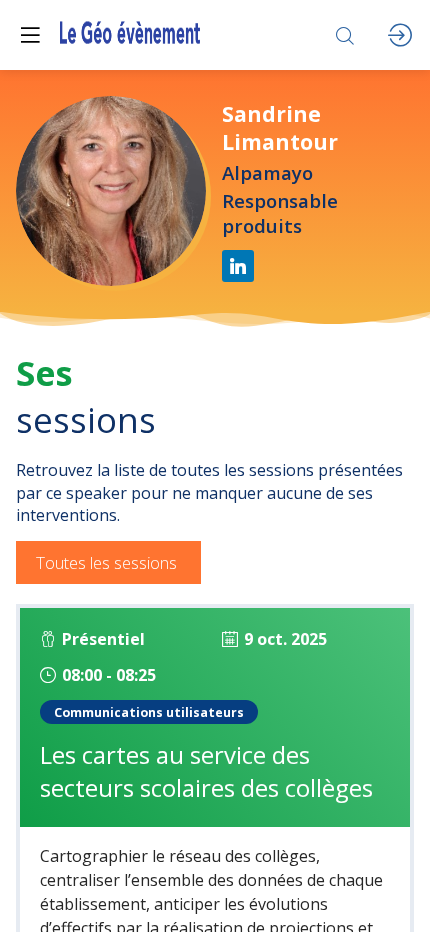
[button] (30, 35)
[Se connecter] (400, 35)
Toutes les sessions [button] (106, 562)
